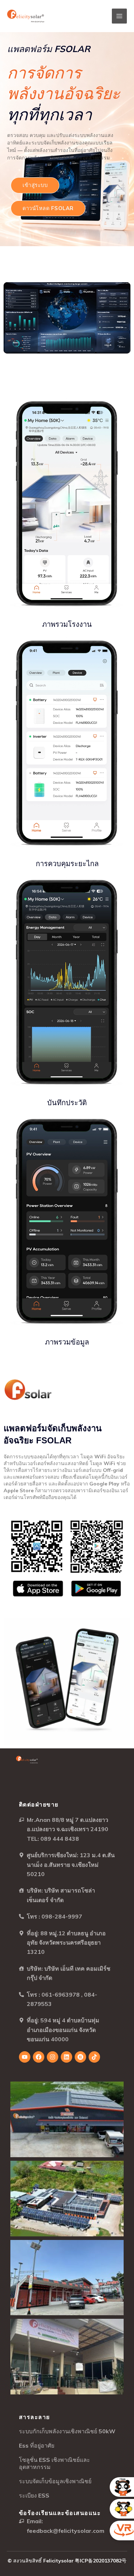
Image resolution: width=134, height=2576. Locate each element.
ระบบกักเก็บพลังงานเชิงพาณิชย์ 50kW (67, 2431)
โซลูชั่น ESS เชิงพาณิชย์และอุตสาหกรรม (54, 2463)
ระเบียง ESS (34, 2495)
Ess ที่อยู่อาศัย (37, 2445)
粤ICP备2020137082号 (101, 2561)
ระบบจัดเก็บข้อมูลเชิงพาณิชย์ (55, 2481)
